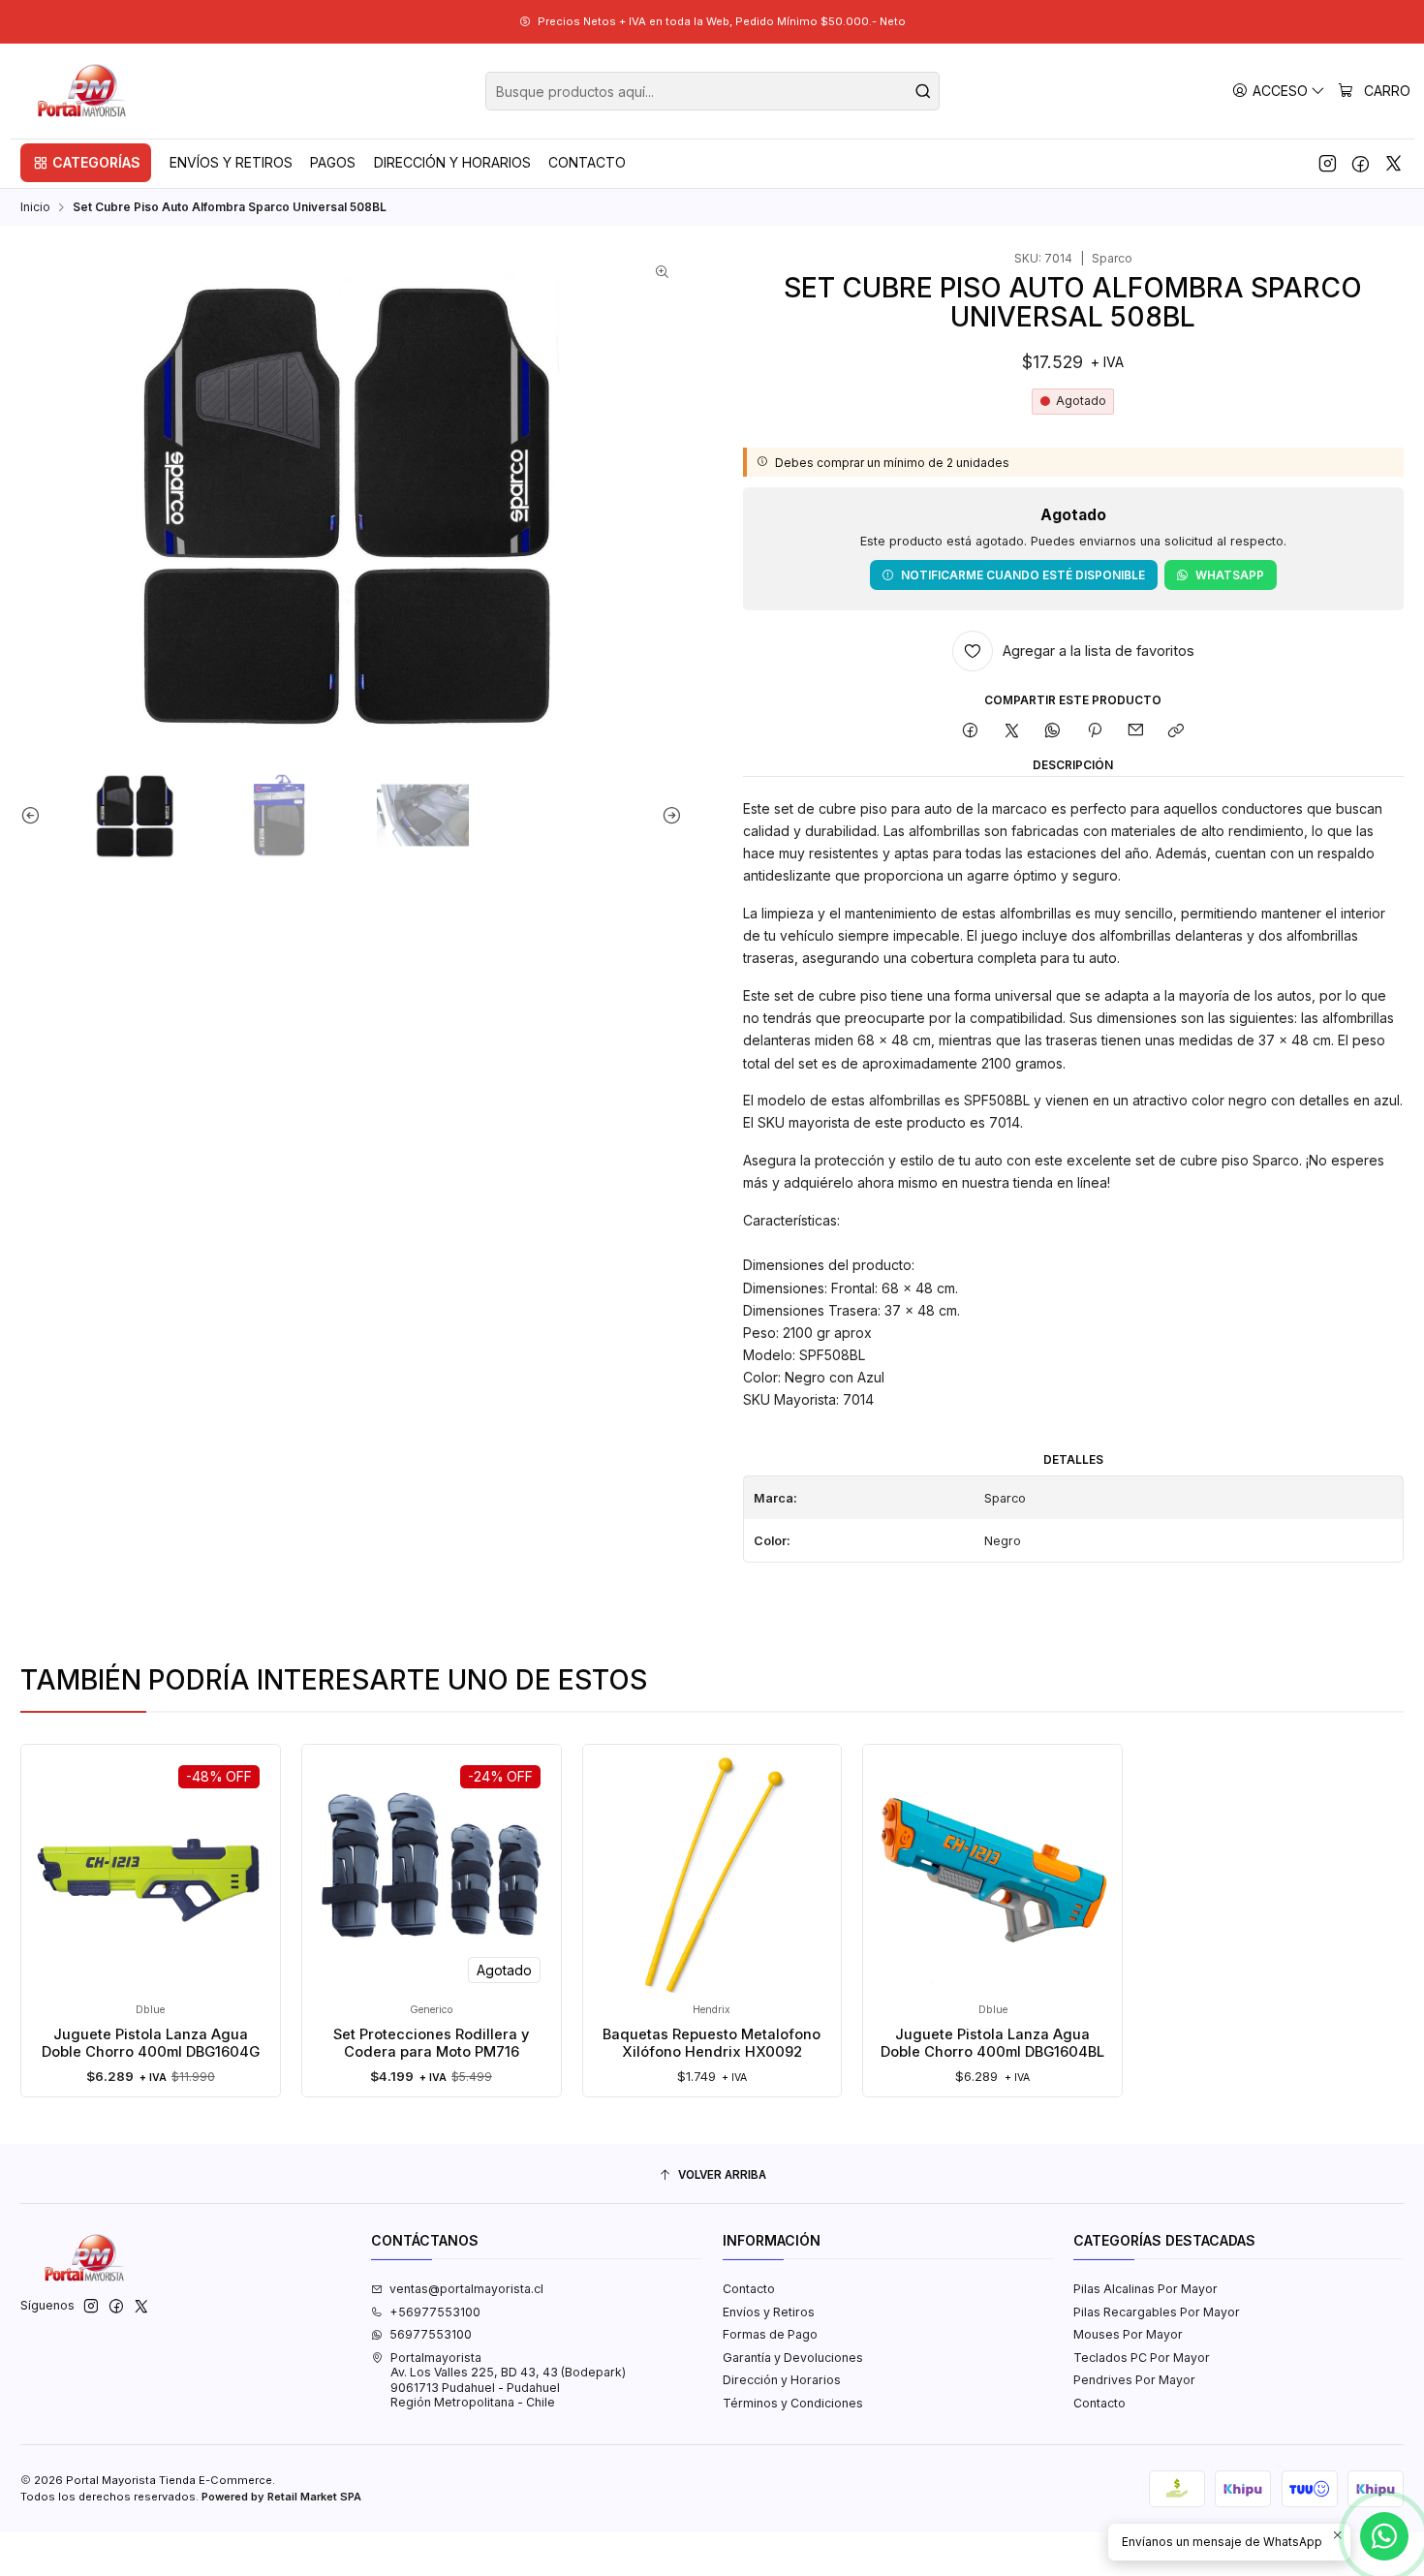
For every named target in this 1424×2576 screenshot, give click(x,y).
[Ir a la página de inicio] (83, 91)
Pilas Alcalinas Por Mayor (1145, 2289)
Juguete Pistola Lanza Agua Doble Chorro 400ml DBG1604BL (992, 2043)
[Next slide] (667, 815)
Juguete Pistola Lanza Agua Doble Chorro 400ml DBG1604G (151, 2043)
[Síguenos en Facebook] (1361, 163)
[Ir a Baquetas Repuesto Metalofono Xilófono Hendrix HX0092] (712, 1874)
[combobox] (712, 91)
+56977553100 (435, 2312)
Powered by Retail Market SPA (281, 2497)
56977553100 (431, 2334)
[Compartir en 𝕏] (1012, 731)
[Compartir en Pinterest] (1095, 731)
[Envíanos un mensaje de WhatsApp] (1384, 2536)
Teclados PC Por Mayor (1142, 2358)
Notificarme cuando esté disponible (1023, 575)
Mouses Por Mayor (1128, 2334)
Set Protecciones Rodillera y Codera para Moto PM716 (431, 2043)
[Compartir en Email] (1135, 731)
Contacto (749, 2289)
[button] (86, 163)
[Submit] (923, 91)
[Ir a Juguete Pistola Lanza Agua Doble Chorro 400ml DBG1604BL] (993, 1874)
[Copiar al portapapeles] (1176, 731)
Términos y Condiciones (793, 2403)
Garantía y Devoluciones (793, 2358)
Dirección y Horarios (782, 2380)
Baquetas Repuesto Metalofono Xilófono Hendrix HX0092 (712, 2043)
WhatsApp (1230, 575)
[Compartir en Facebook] (971, 731)
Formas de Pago (770, 2334)
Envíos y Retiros (769, 2312)
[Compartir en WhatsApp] (1053, 731)
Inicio (35, 207)
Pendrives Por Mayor (1134, 2380)
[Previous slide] (35, 815)
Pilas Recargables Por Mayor (1157, 2312)
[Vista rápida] (52, 1891)
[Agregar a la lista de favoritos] (52, 1847)
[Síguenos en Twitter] (1393, 163)
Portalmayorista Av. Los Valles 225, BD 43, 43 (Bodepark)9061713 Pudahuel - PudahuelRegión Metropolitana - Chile (508, 2380)
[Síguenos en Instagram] (1328, 163)
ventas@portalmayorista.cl (466, 2289)
